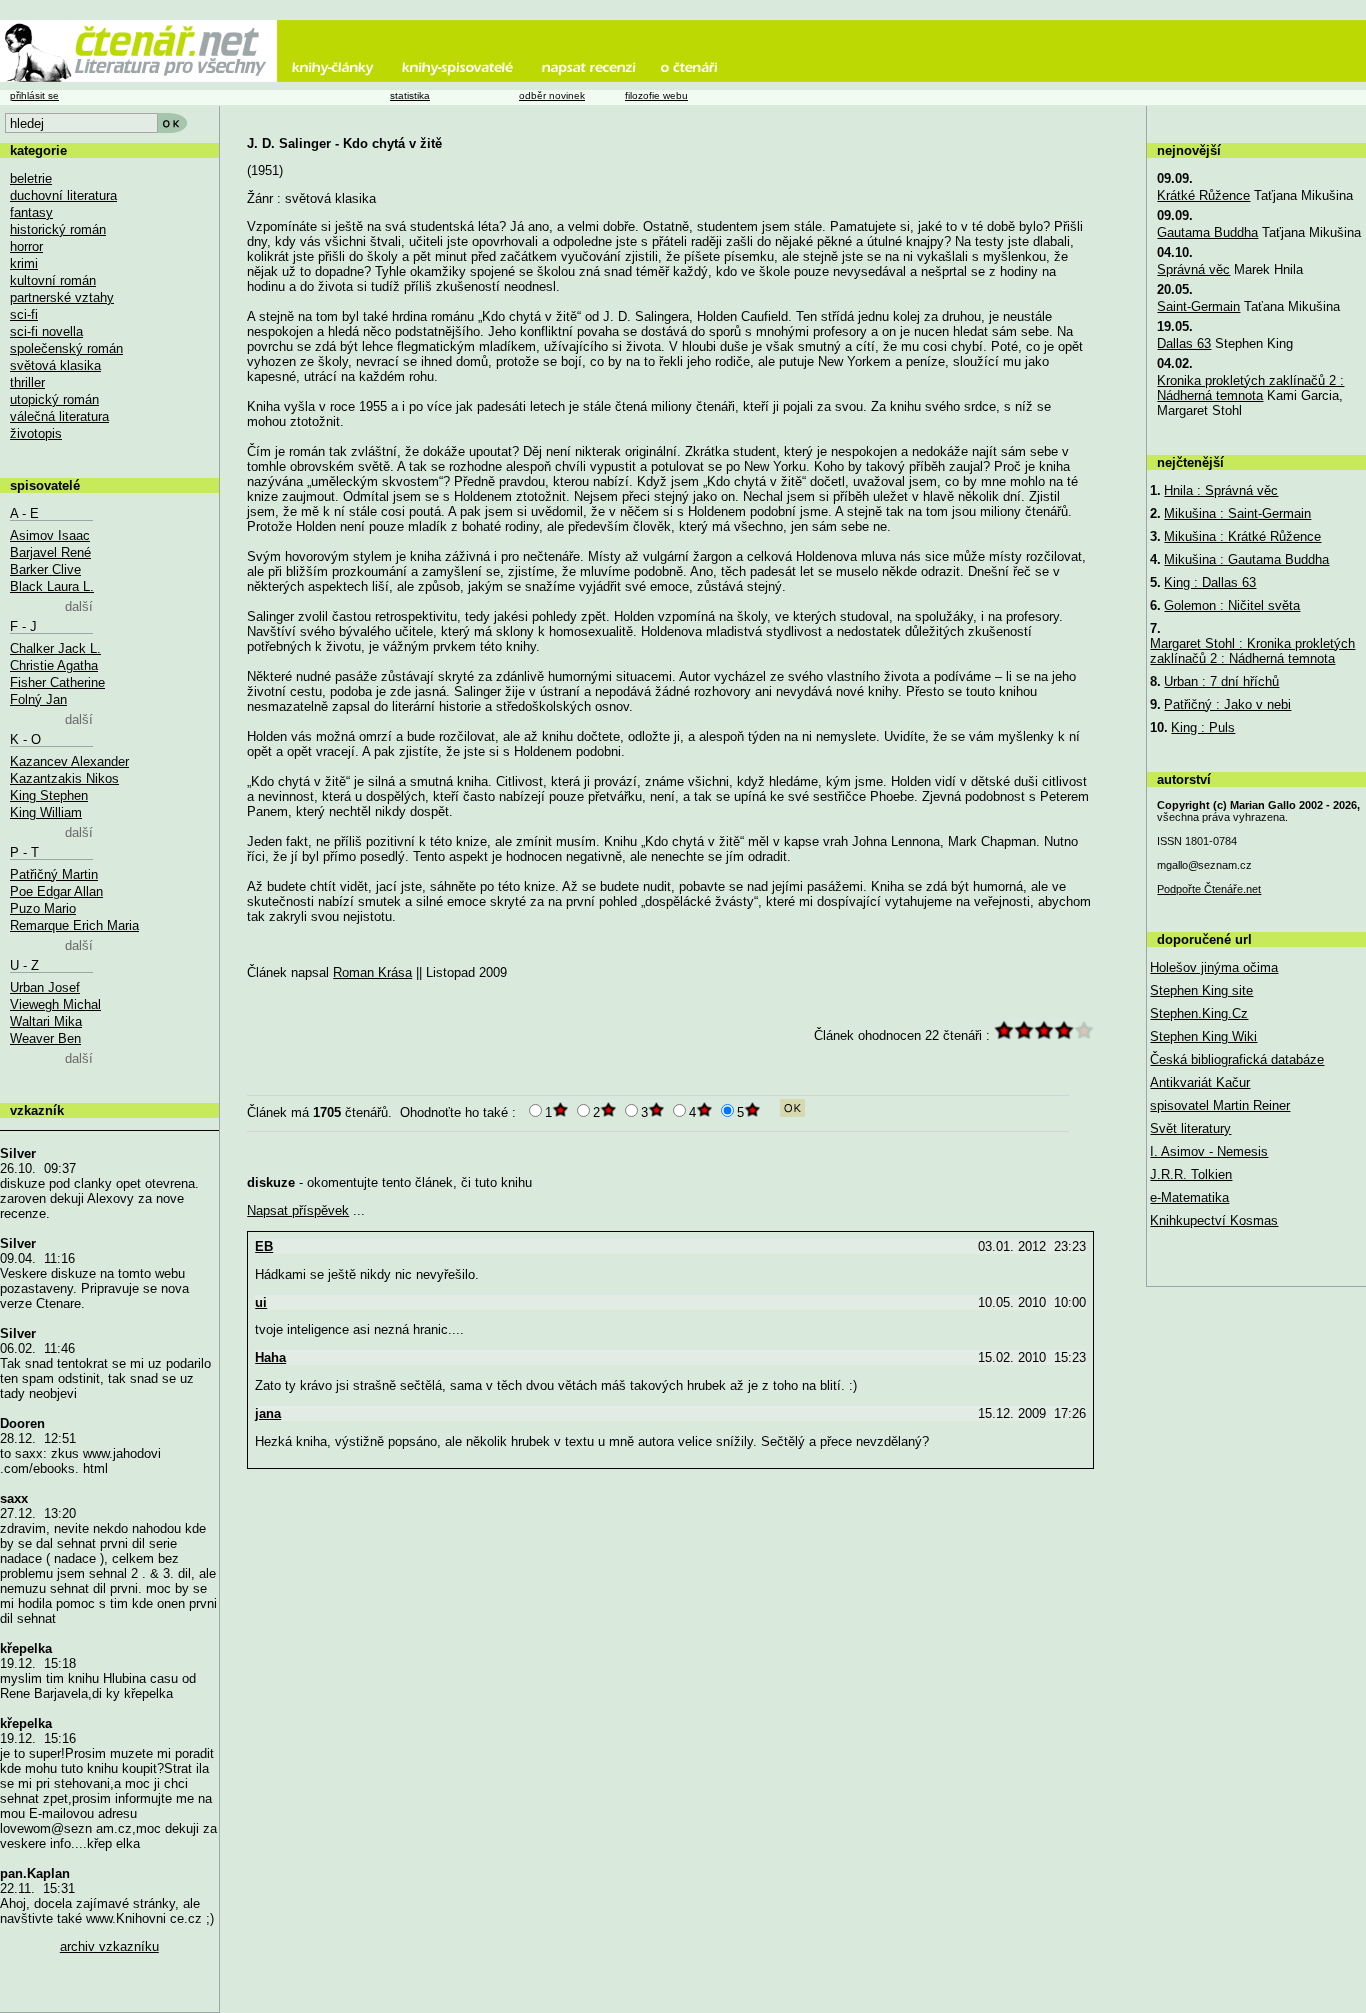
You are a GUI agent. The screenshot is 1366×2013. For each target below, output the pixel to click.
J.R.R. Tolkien (1191, 1174)
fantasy (31, 212)
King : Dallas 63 (1210, 582)
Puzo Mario (43, 908)
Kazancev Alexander (69, 761)
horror (26, 246)
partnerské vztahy (62, 297)
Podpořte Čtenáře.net (1209, 889)
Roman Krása (372, 972)
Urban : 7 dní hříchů (1221, 681)
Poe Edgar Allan (56, 891)
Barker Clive (45, 569)
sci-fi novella (46, 331)
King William (46, 812)
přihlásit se (34, 95)
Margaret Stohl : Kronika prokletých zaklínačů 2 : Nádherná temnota (1252, 651)
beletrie (31, 178)
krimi (24, 263)
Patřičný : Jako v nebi (1227, 704)
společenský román (66, 348)
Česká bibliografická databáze (1237, 1059)
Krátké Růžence (1203, 195)
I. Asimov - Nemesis (1209, 1151)
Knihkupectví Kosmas (1214, 1220)
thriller (27, 382)
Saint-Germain (1198, 306)
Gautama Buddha (1207, 232)
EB (264, 1246)
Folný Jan (38, 699)
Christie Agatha (54, 665)
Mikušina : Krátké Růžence (1242, 536)
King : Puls (1203, 727)
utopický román (54, 399)
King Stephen (49, 795)
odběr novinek (552, 95)
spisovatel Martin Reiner (1220, 1105)
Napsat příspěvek (298, 1210)
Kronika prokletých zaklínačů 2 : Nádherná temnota (1250, 388)
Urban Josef (45, 987)
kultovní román (53, 280)
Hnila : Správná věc (1221, 490)
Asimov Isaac (50, 535)
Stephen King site (1201, 990)
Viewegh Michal (55, 1004)
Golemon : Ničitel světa (1232, 605)
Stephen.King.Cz (1199, 1013)
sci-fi (24, 314)
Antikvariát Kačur (1200, 1082)
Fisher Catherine (57, 682)
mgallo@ (1204, 865)
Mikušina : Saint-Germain (1237, 513)
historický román (58, 229)
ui (261, 1302)
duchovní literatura (63, 195)
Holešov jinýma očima (1214, 967)
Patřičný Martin (54, 874)
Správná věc (1193, 269)
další (79, 606)
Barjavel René (50, 552)
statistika (410, 95)
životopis (36, 433)
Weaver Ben (45, 1038)
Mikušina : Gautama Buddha (1246, 559)
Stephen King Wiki (1203, 1036)
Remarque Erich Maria (74, 925)
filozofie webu (656, 95)
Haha (270, 1357)
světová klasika (55, 365)
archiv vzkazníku (109, 1946)
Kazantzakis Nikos (64, 778)
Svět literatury (1190, 1128)
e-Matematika (1189, 1197)
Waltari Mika (46, 1021)
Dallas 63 (1184, 343)
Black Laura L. (52, 586)
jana (268, 1413)
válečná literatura (59, 416)
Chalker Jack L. (55, 648)
